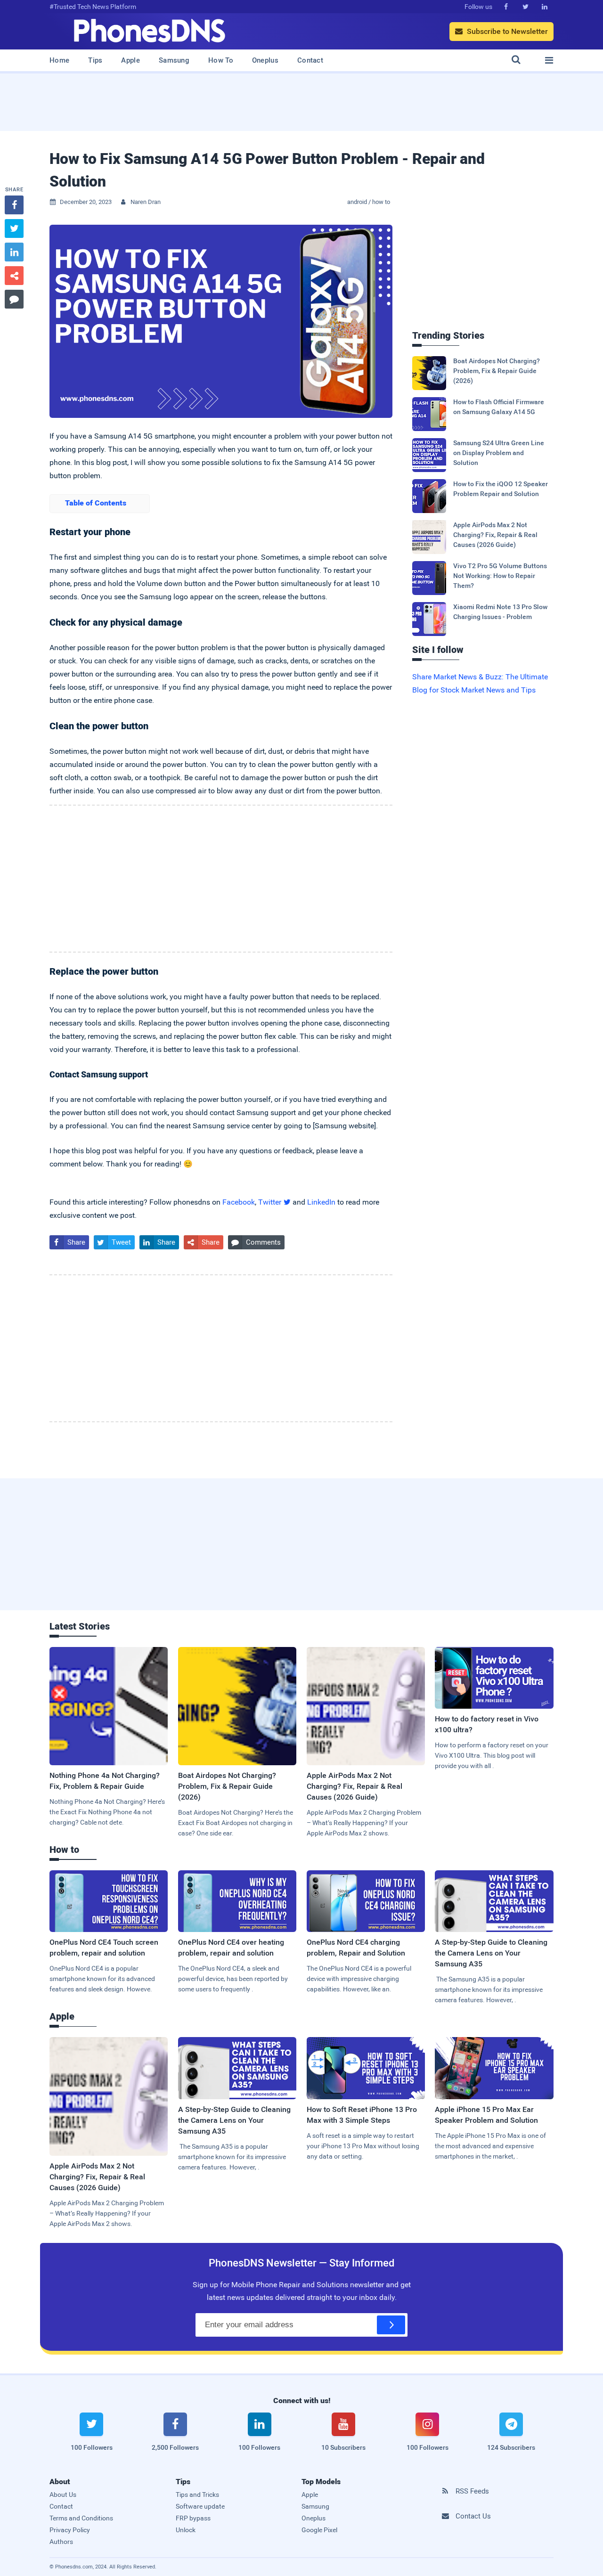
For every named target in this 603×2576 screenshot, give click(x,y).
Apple (130, 60)
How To (221, 60)
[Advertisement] (301, 106)
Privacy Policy (70, 2530)
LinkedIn (321, 1202)
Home (59, 60)
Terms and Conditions (81, 2518)
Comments (256, 1242)
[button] (100, 504)
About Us (63, 2494)
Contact (310, 60)
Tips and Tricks (197, 2494)
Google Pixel (319, 2530)
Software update (200, 2506)
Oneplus (265, 60)
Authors (61, 2542)
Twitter (274, 1202)
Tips (95, 60)
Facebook (239, 1202)
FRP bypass (193, 2518)
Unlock (186, 2530)
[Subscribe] (391, 2325)
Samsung (174, 60)
